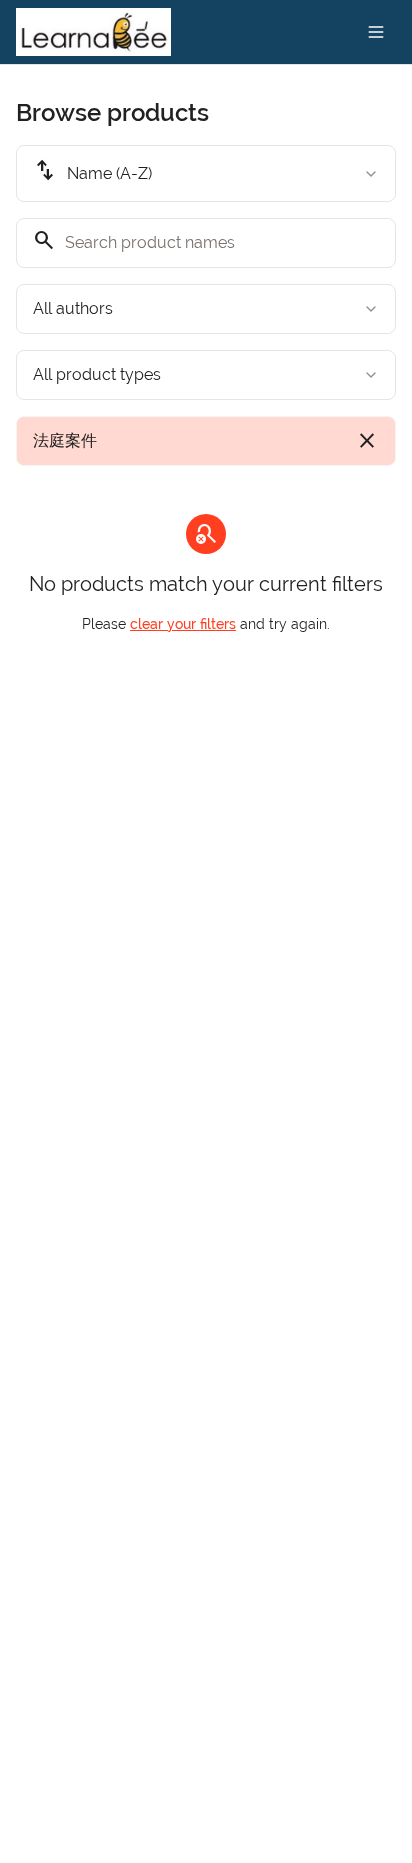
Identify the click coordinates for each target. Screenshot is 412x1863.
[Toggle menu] (376, 32)
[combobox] (206, 173)
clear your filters (183, 624)
